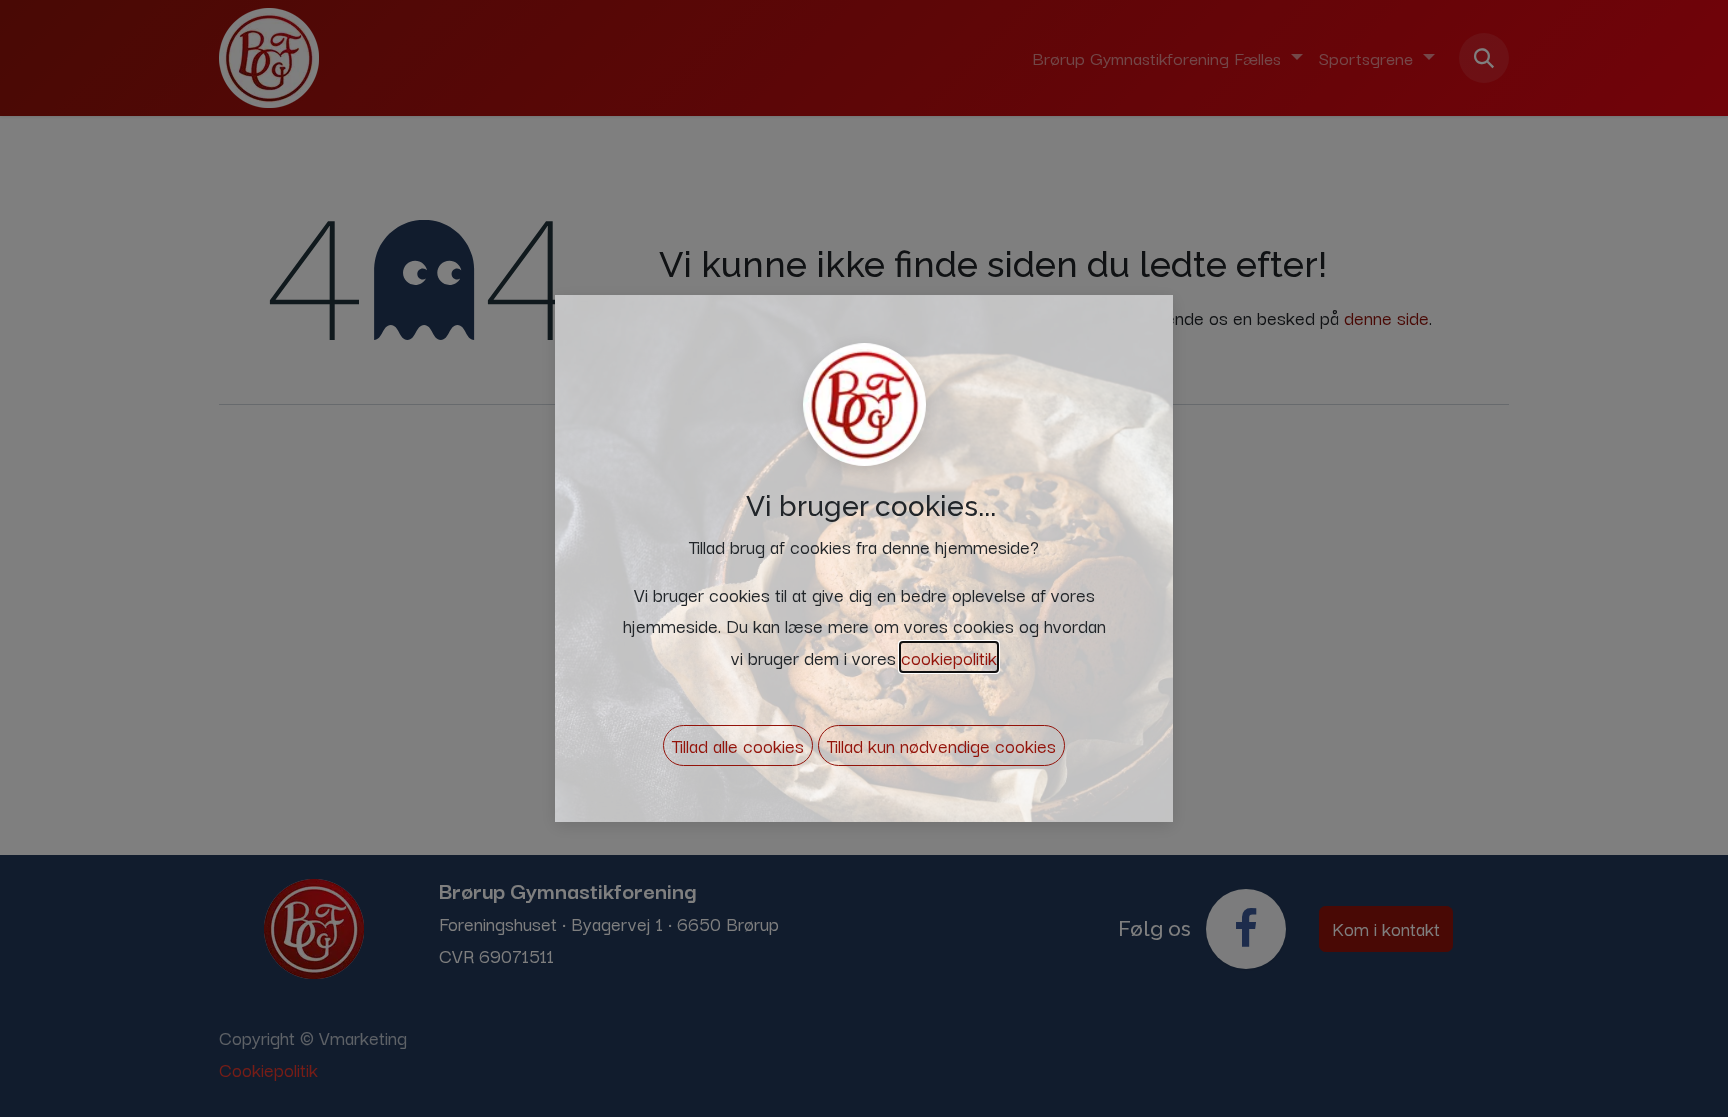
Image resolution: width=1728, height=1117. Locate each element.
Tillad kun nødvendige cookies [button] (941, 745)
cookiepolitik (949, 657)
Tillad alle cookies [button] (738, 745)
